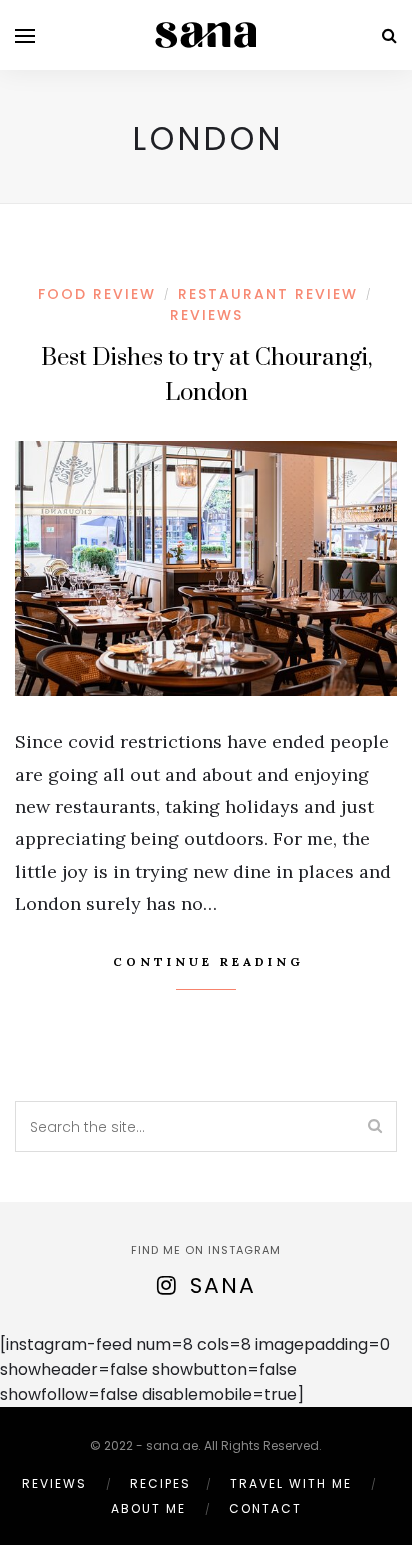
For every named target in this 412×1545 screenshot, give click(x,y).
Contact (265, 1508)
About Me (148, 1508)
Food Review (97, 294)
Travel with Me (291, 1483)
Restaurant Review (268, 294)
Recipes (160, 1483)
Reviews (206, 315)
